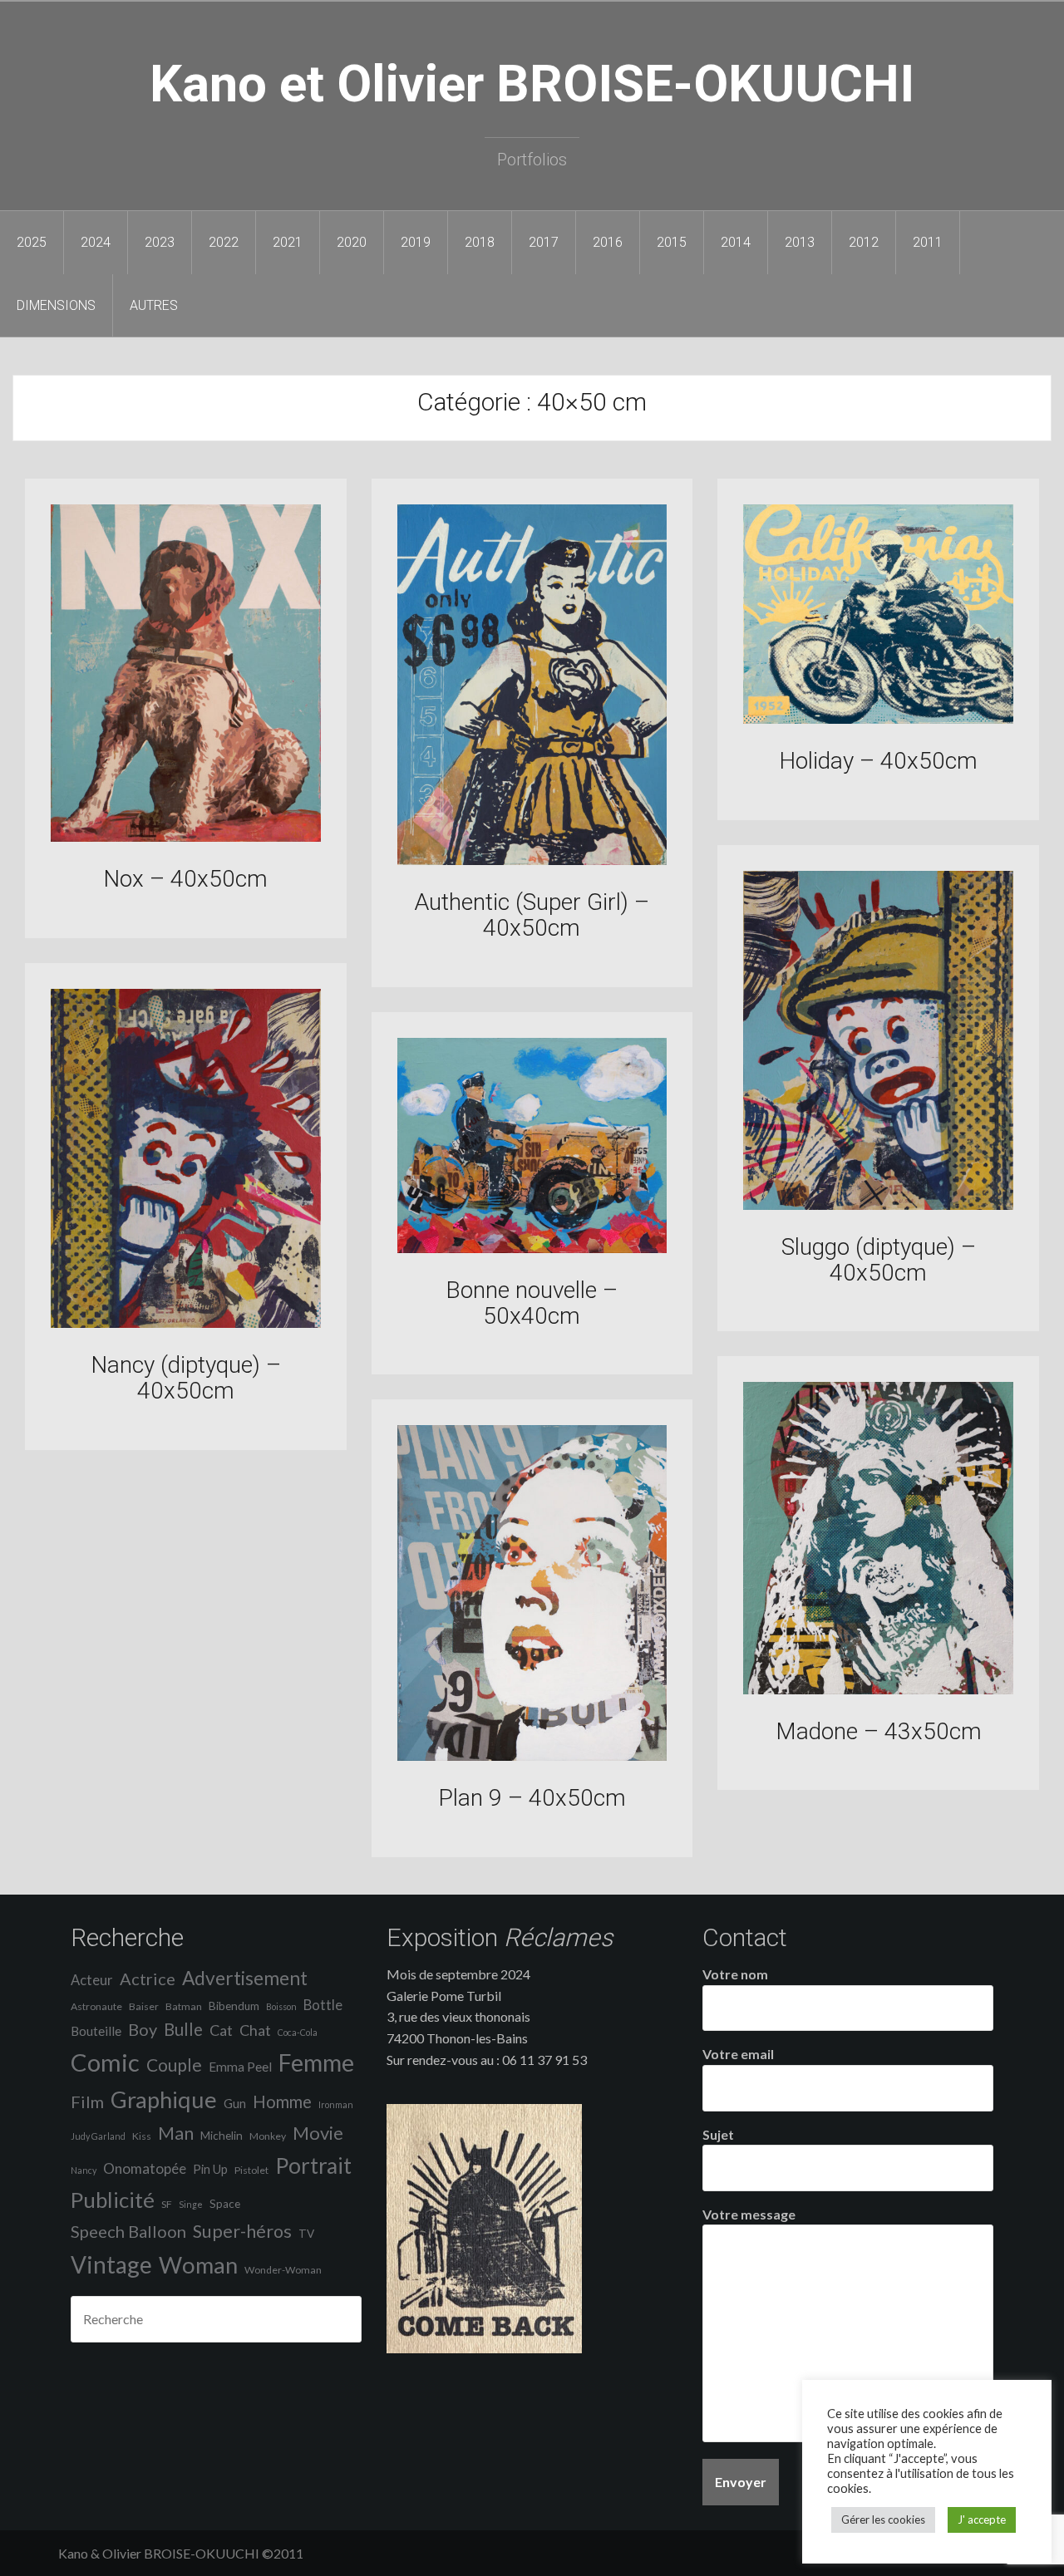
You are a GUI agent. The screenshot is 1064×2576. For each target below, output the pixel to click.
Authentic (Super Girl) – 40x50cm (532, 915)
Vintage (111, 2264)
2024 (96, 242)
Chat (255, 2030)
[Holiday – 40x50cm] (878, 612)
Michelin (222, 2136)
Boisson (281, 2006)
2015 (672, 242)
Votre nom (735, 1974)
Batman (184, 2006)
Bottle (323, 2005)
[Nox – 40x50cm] (186, 671)
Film (87, 2102)
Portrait (313, 2166)
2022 (224, 242)
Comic (105, 2062)
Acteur (92, 1980)
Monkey (268, 2136)
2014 (736, 242)
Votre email (738, 2054)
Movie (318, 2133)
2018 (480, 242)
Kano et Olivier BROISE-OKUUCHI (532, 84)
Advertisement (245, 1978)
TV (306, 2234)
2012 (864, 242)
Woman (198, 2265)
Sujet (718, 2134)
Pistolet (251, 2170)
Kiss (142, 2136)
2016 (608, 242)
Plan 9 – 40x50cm (532, 1798)
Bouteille (96, 2031)
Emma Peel (240, 2067)
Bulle (183, 2029)
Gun (235, 2104)
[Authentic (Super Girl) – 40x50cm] (532, 683)
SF (167, 2204)
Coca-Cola (298, 2032)
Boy (143, 2029)
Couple (174, 2065)
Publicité (113, 2200)
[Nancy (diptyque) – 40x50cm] (186, 1156)
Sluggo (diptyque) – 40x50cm (879, 1260)
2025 (32, 242)
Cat (221, 2030)
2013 (800, 242)
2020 (352, 242)
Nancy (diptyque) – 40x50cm (186, 1378)
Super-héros (242, 2231)
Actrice (148, 1979)
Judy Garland (98, 2136)
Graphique (164, 2099)
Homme (282, 2102)
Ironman (336, 2104)
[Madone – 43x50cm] (878, 1536)
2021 (288, 242)
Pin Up (210, 2169)
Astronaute (96, 2006)
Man (176, 2133)
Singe (191, 2204)
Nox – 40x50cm (185, 879)
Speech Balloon (128, 2231)
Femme (316, 2062)
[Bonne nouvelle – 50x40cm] (532, 1143)
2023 (160, 242)
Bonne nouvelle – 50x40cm (532, 1303)
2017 (544, 242)
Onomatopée (145, 2168)
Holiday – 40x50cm (878, 761)
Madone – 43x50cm (879, 1731)
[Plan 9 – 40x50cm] (532, 1591)
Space (225, 2204)
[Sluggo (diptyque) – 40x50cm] (878, 1038)
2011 (928, 242)
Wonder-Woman (283, 2270)
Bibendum (234, 2006)
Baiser (144, 2006)
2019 (416, 242)
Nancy (84, 2170)
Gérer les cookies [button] (883, 2519)
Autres (154, 305)
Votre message (749, 2214)
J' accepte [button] (982, 2519)
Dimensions (56, 305)
